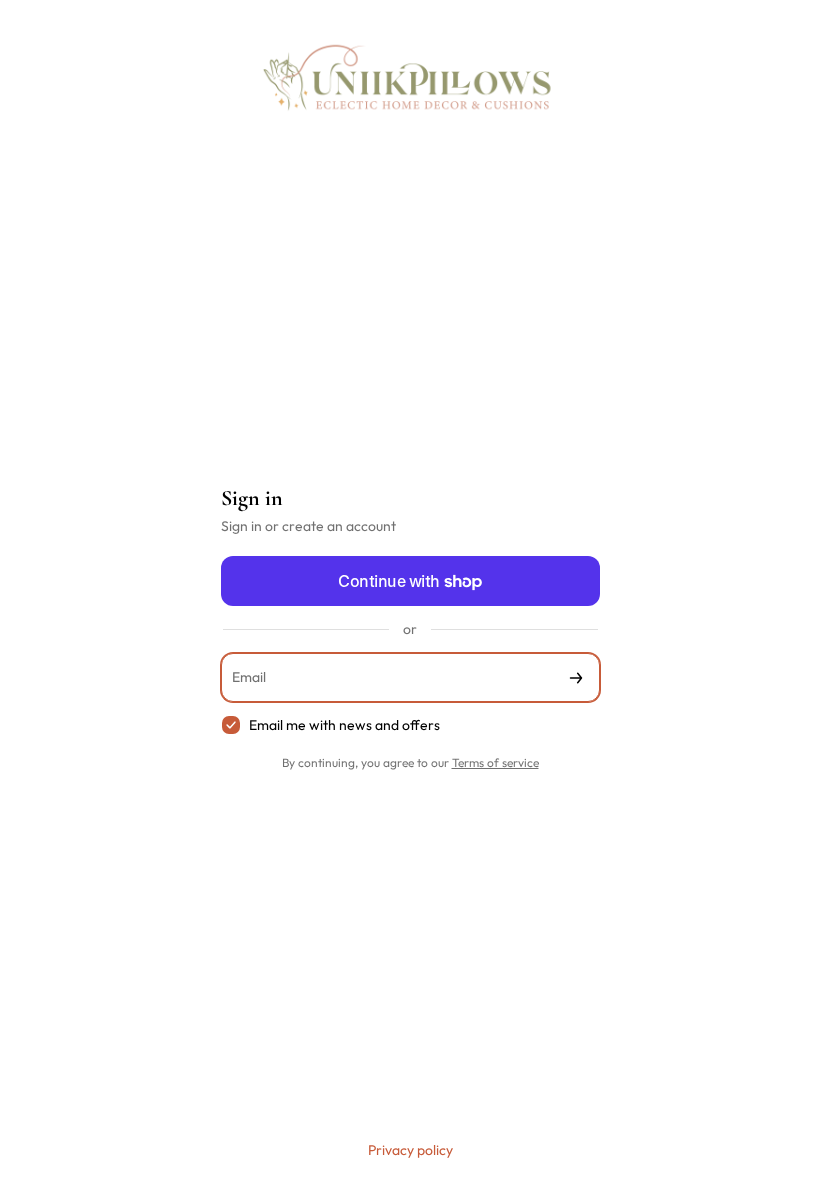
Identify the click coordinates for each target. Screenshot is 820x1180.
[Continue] (576, 677)
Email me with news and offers (344, 725)
